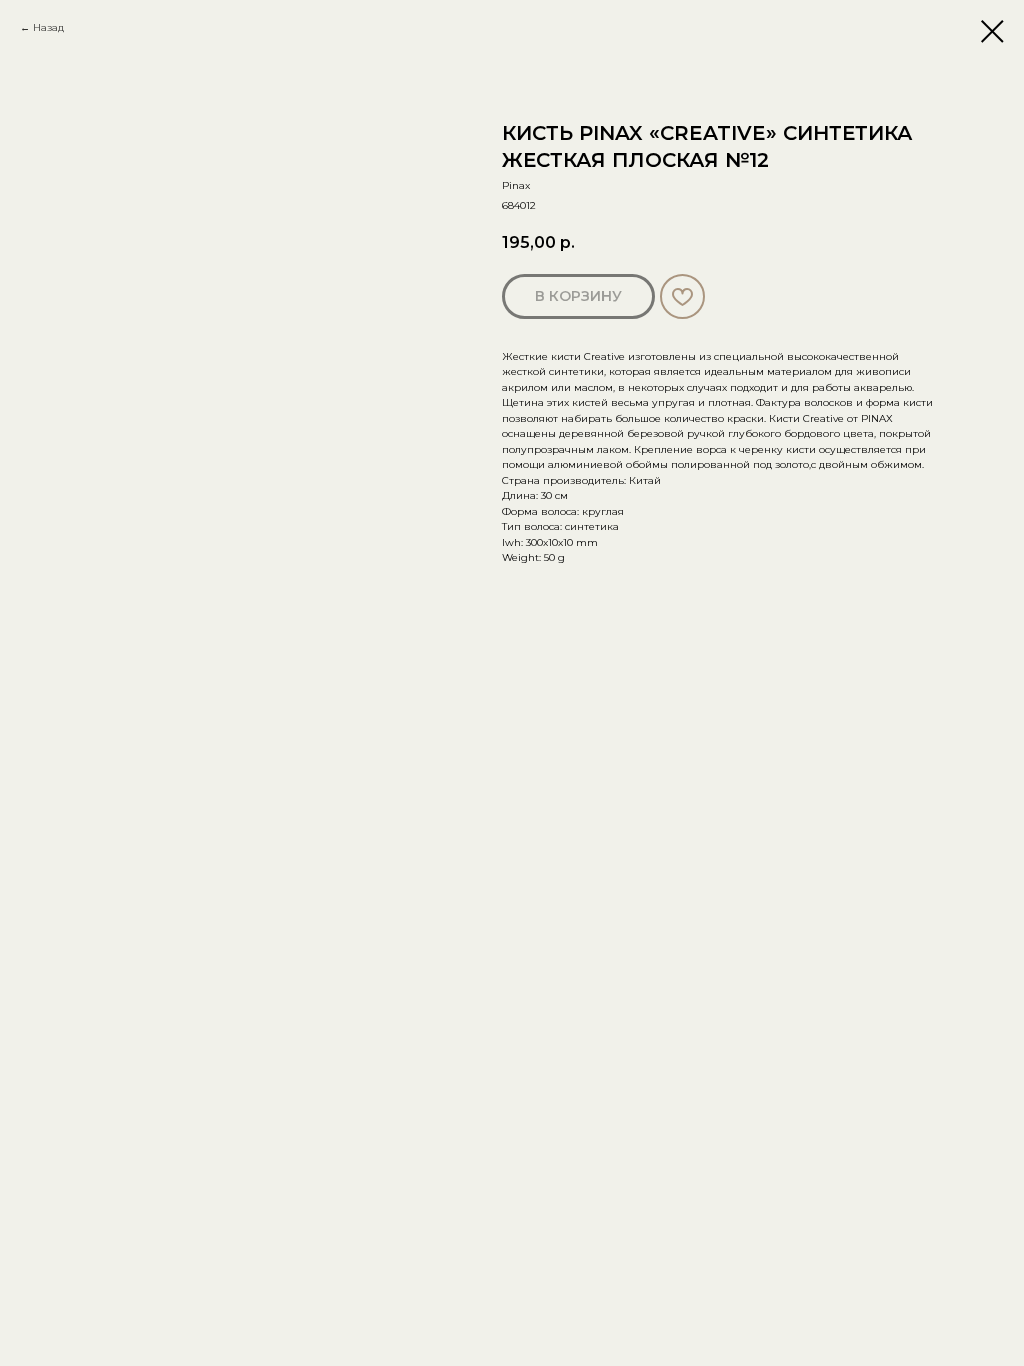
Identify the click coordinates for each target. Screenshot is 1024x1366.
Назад (48, 27)
